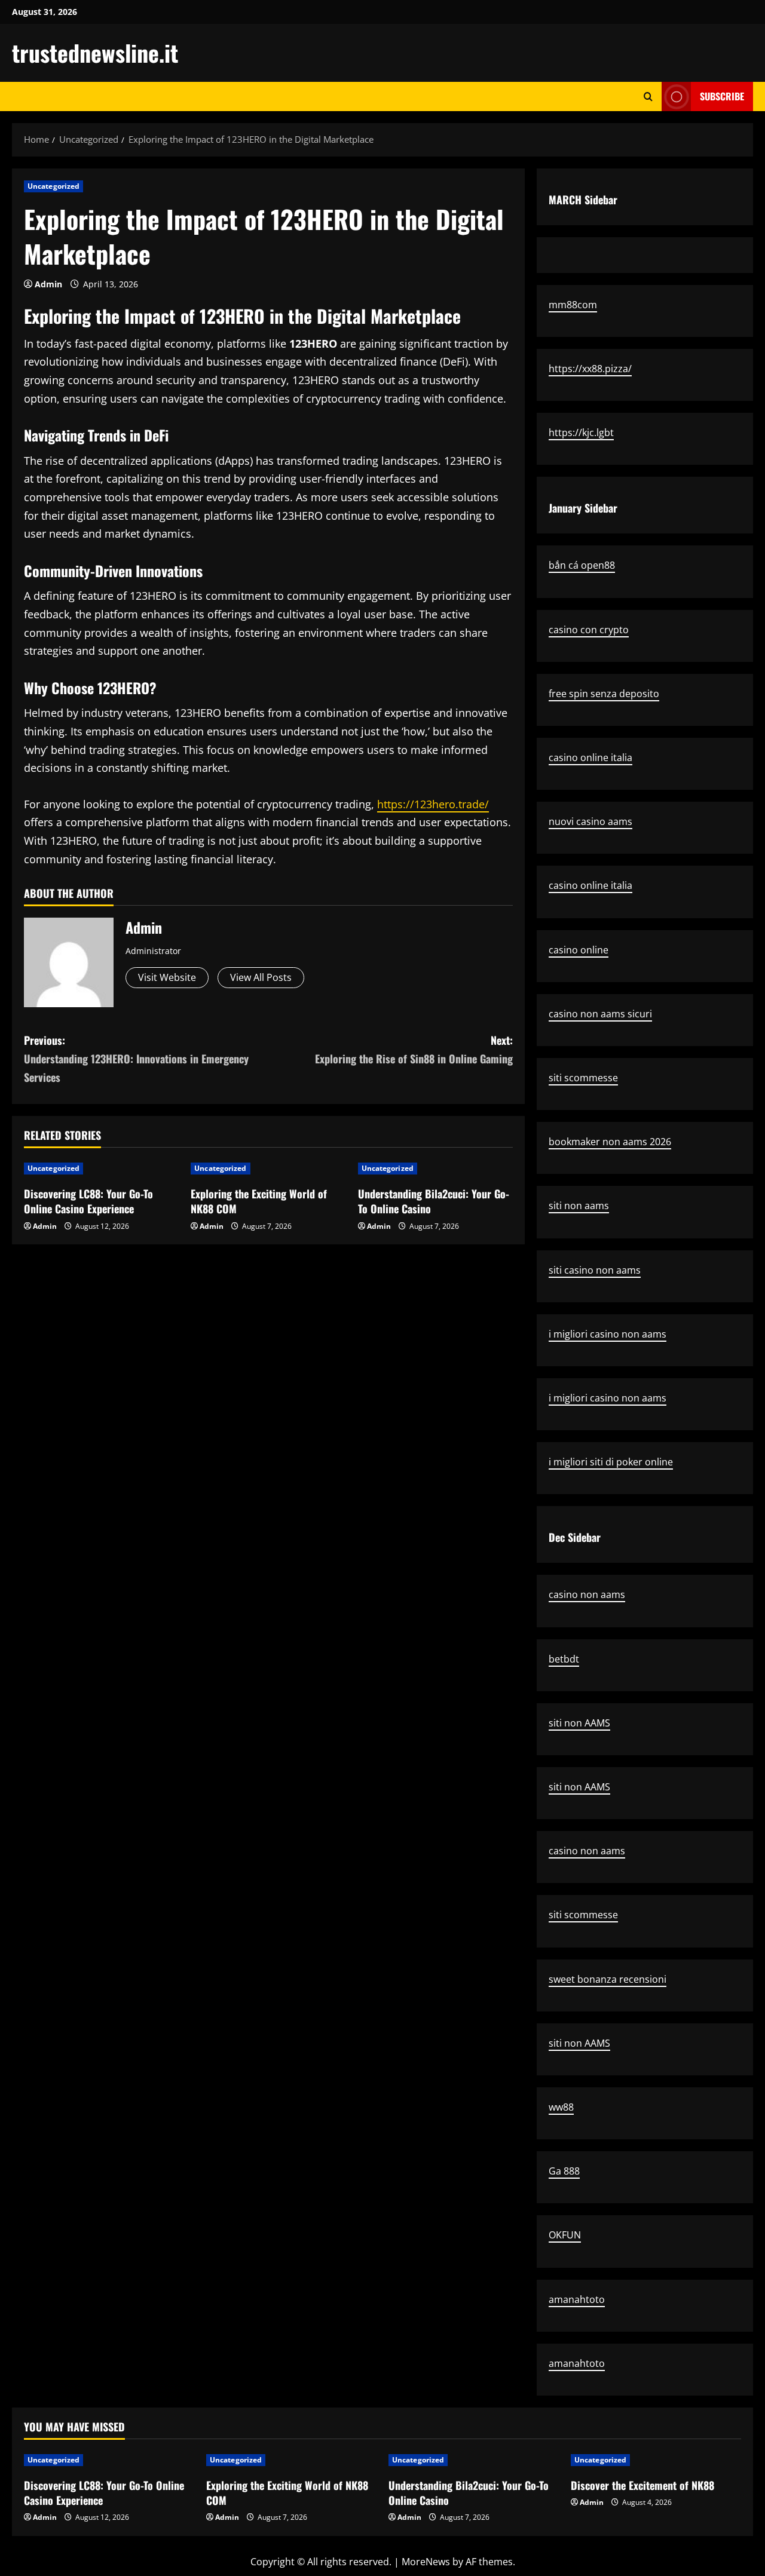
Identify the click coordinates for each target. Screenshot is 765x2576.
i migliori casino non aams (608, 1334)
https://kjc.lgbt (581, 433)
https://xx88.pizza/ (590, 369)
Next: (414, 1049)
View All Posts (261, 977)
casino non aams (587, 1594)
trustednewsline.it (95, 53)
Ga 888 (564, 2171)
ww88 (561, 2107)
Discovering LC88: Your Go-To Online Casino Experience (88, 1201)
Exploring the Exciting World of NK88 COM (259, 1201)
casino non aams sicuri (600, 1014)
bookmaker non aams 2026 (610, 1142)
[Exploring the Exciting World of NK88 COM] (268, 1169)
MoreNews (426, 2562)
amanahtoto (577, 2299)
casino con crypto (589, 630)
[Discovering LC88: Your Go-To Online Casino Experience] (101, 1169)
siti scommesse (583, 1078)
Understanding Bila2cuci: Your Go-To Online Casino (434, 1201)
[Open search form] (648, 96)
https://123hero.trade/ (433, 804)
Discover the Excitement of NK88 (642, 2485)
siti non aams (579, 1206)
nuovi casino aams (590, 821)
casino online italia (590, 758)
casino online (579, 950)
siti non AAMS (579, 1723)
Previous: (136, 1058)
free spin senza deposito (604, 694)
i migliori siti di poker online (611, 1462)
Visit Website (167, 977)
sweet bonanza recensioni (608, 1979)
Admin (48, 284)
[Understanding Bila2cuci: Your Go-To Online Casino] (435, 1169)
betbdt (564, 1659)
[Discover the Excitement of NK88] (656, 2460)
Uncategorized (53, 186)
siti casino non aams (595, 1270)
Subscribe (722, 96)
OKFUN (565, 2235)
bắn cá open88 (582, 565)
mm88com (573, 305)
